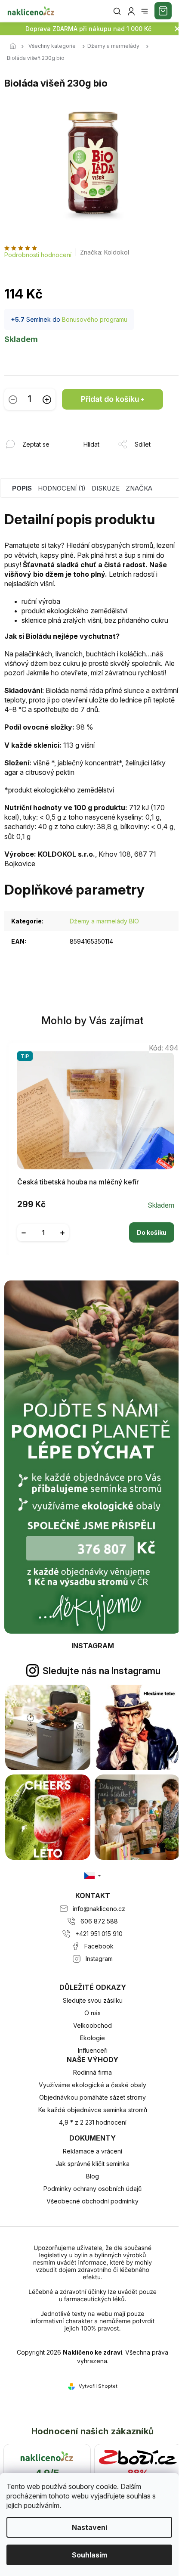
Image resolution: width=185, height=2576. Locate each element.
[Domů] (15, 47)
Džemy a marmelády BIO (104, 921)
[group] (93, 1147)
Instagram (99, 1959)
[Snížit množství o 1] (13, 399)
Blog (92, 2176)
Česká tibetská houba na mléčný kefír (78, 1182)
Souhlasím (89, 2555)
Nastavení (89, 2527)
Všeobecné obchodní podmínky (92, 2201)
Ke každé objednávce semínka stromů (93, 2110)
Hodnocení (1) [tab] (62, 488)
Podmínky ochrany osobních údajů (92, 2189)
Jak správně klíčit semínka (92, 2164)
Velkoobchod (92, 2025)
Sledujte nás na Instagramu (102, 1671)
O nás (92, 2013)
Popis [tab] (22, 488)
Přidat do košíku (110, 399)
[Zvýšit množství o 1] (47, 399)
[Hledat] (117, 11)
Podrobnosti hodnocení (38, 255)
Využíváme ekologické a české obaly (92, 2085)
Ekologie (92, 2038)
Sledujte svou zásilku (93, 2000)
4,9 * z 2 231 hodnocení (93, 2122)
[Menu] (145, 11)
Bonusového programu (95, 319)
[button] (96, 1226)
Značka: (105, 252)
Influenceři (93, 2050)
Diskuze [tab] (106, 488)
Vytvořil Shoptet (98, 2386)
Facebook (99, 1946)
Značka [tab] (139, 488)
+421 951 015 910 (99, 1934)
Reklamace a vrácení (92, 2151)
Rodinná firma (92, 2072)
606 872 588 (99, 1921)
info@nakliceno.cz (99, 1909)
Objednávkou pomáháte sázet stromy (92, 2097)
